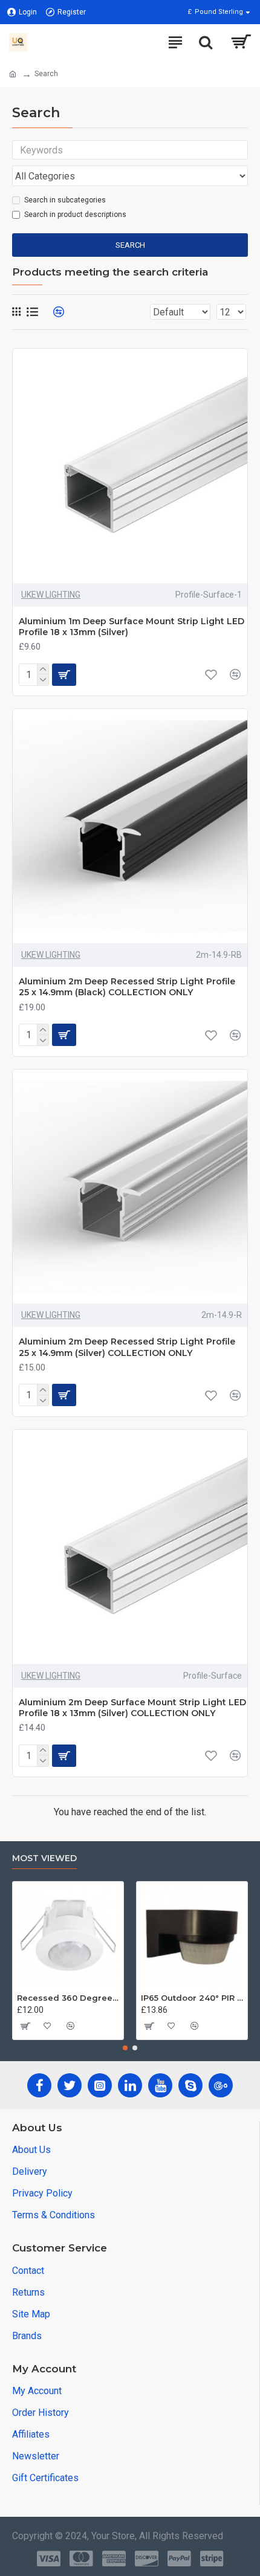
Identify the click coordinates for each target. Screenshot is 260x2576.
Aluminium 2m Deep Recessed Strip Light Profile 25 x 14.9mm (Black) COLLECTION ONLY (127, 987)
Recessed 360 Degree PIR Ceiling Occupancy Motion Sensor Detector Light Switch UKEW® (68, 1998)
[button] (125, 2048)
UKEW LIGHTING (51, 595)
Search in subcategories (65, 200)
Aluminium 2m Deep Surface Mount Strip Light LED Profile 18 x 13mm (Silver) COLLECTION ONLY (132, 1708)
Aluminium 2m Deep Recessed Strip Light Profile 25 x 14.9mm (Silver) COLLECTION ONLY (127, 1347)
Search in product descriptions (75, 215)
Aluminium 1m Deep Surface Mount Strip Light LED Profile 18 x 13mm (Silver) (132, 627)
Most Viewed (44, 1858)
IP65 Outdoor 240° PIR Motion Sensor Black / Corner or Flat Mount (192, 1998)
